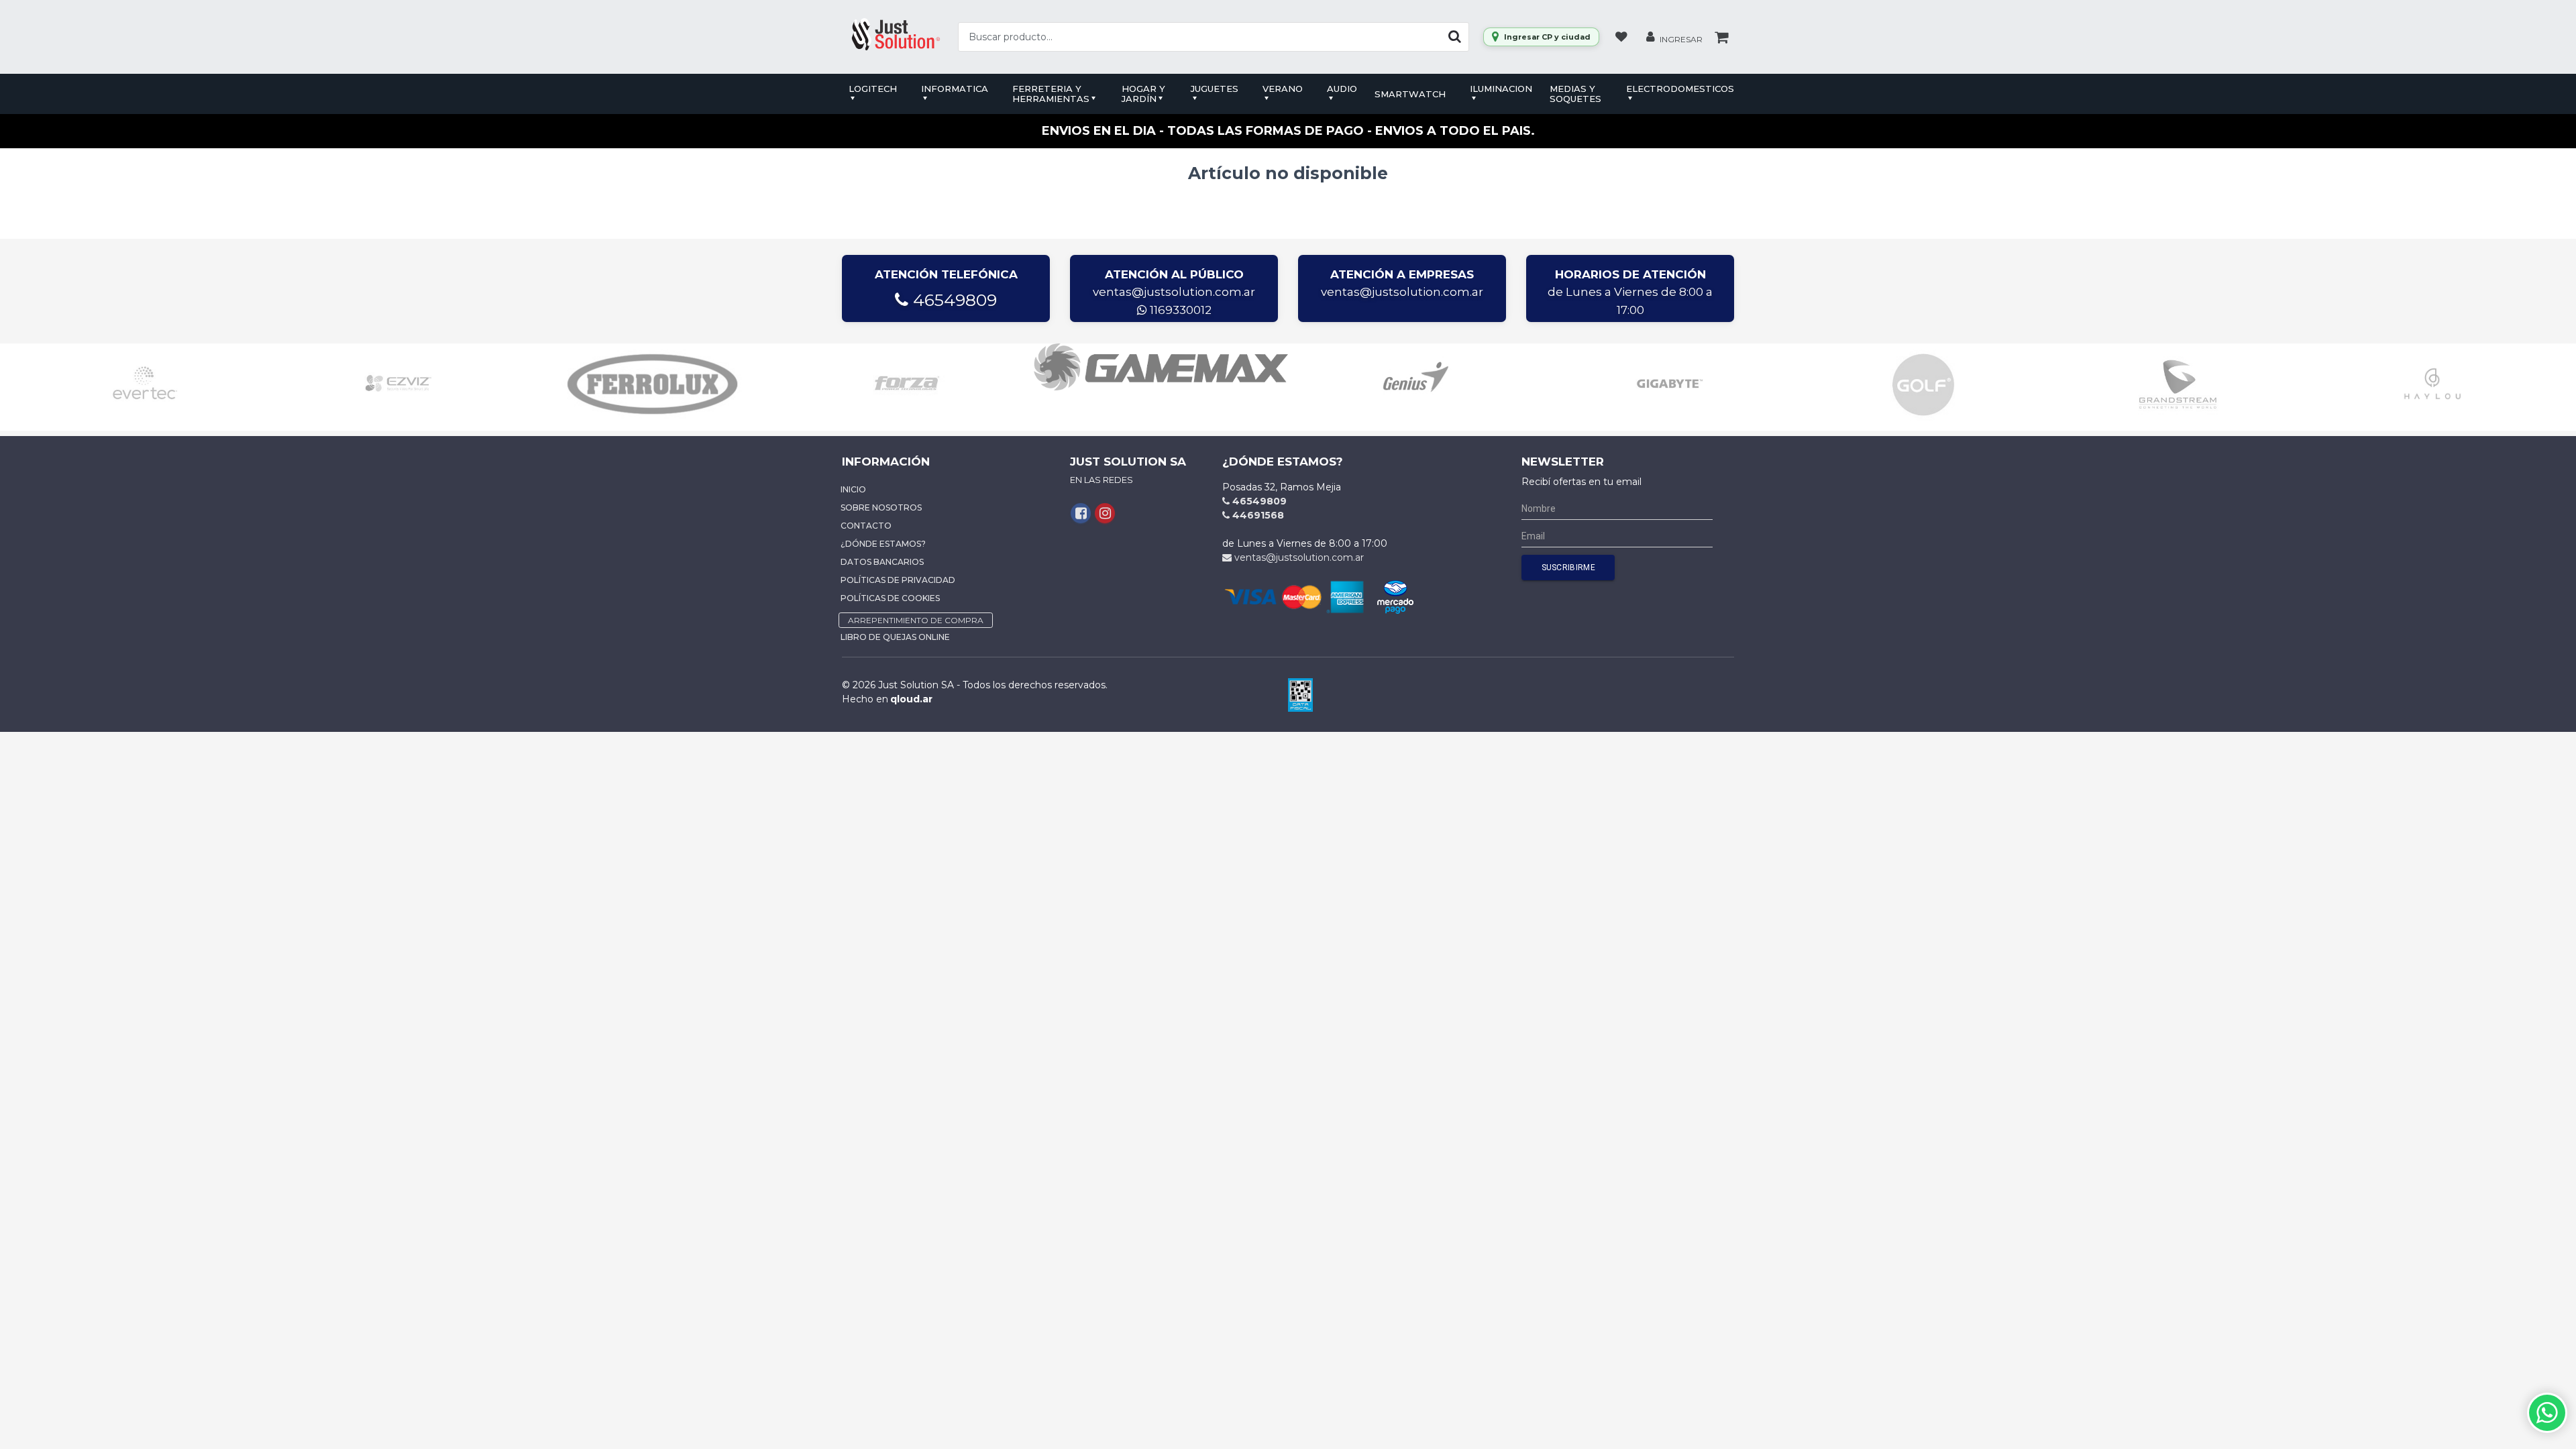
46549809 (953, 300)
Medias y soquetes (1575, 94)
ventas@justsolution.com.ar (1174, 292)
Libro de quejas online (895, 637)
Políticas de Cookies (890, 598)
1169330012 (1179, 310)
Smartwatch (1410, 94)
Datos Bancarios (882, 562)
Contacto (866, 526)
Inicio (853, 489)
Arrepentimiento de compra (916, 620)
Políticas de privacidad (898, 580)
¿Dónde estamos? (883, 544)
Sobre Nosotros (881, 507)
